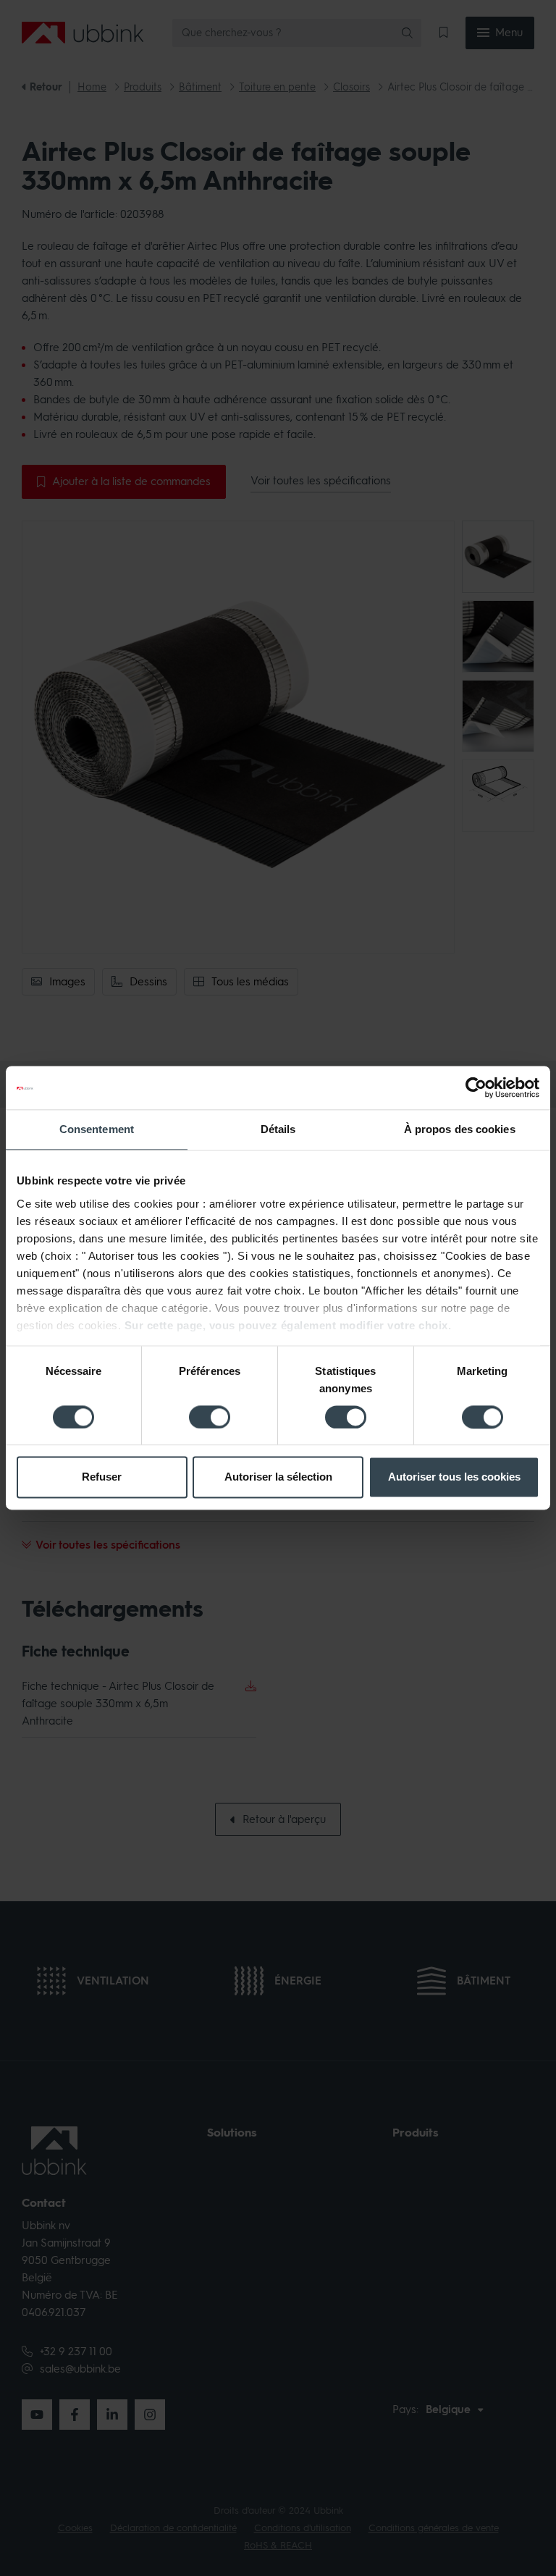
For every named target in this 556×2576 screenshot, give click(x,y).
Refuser (102, 1477)
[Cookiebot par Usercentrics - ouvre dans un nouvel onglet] (476, 1087)
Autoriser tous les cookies (454, 1477)
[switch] (210, 1417)
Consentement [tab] (97, 1129)
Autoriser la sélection (278, 1477)
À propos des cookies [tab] (460, 1129)
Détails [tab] (278, 1129)
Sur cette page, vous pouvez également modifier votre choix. (288, 1325)
